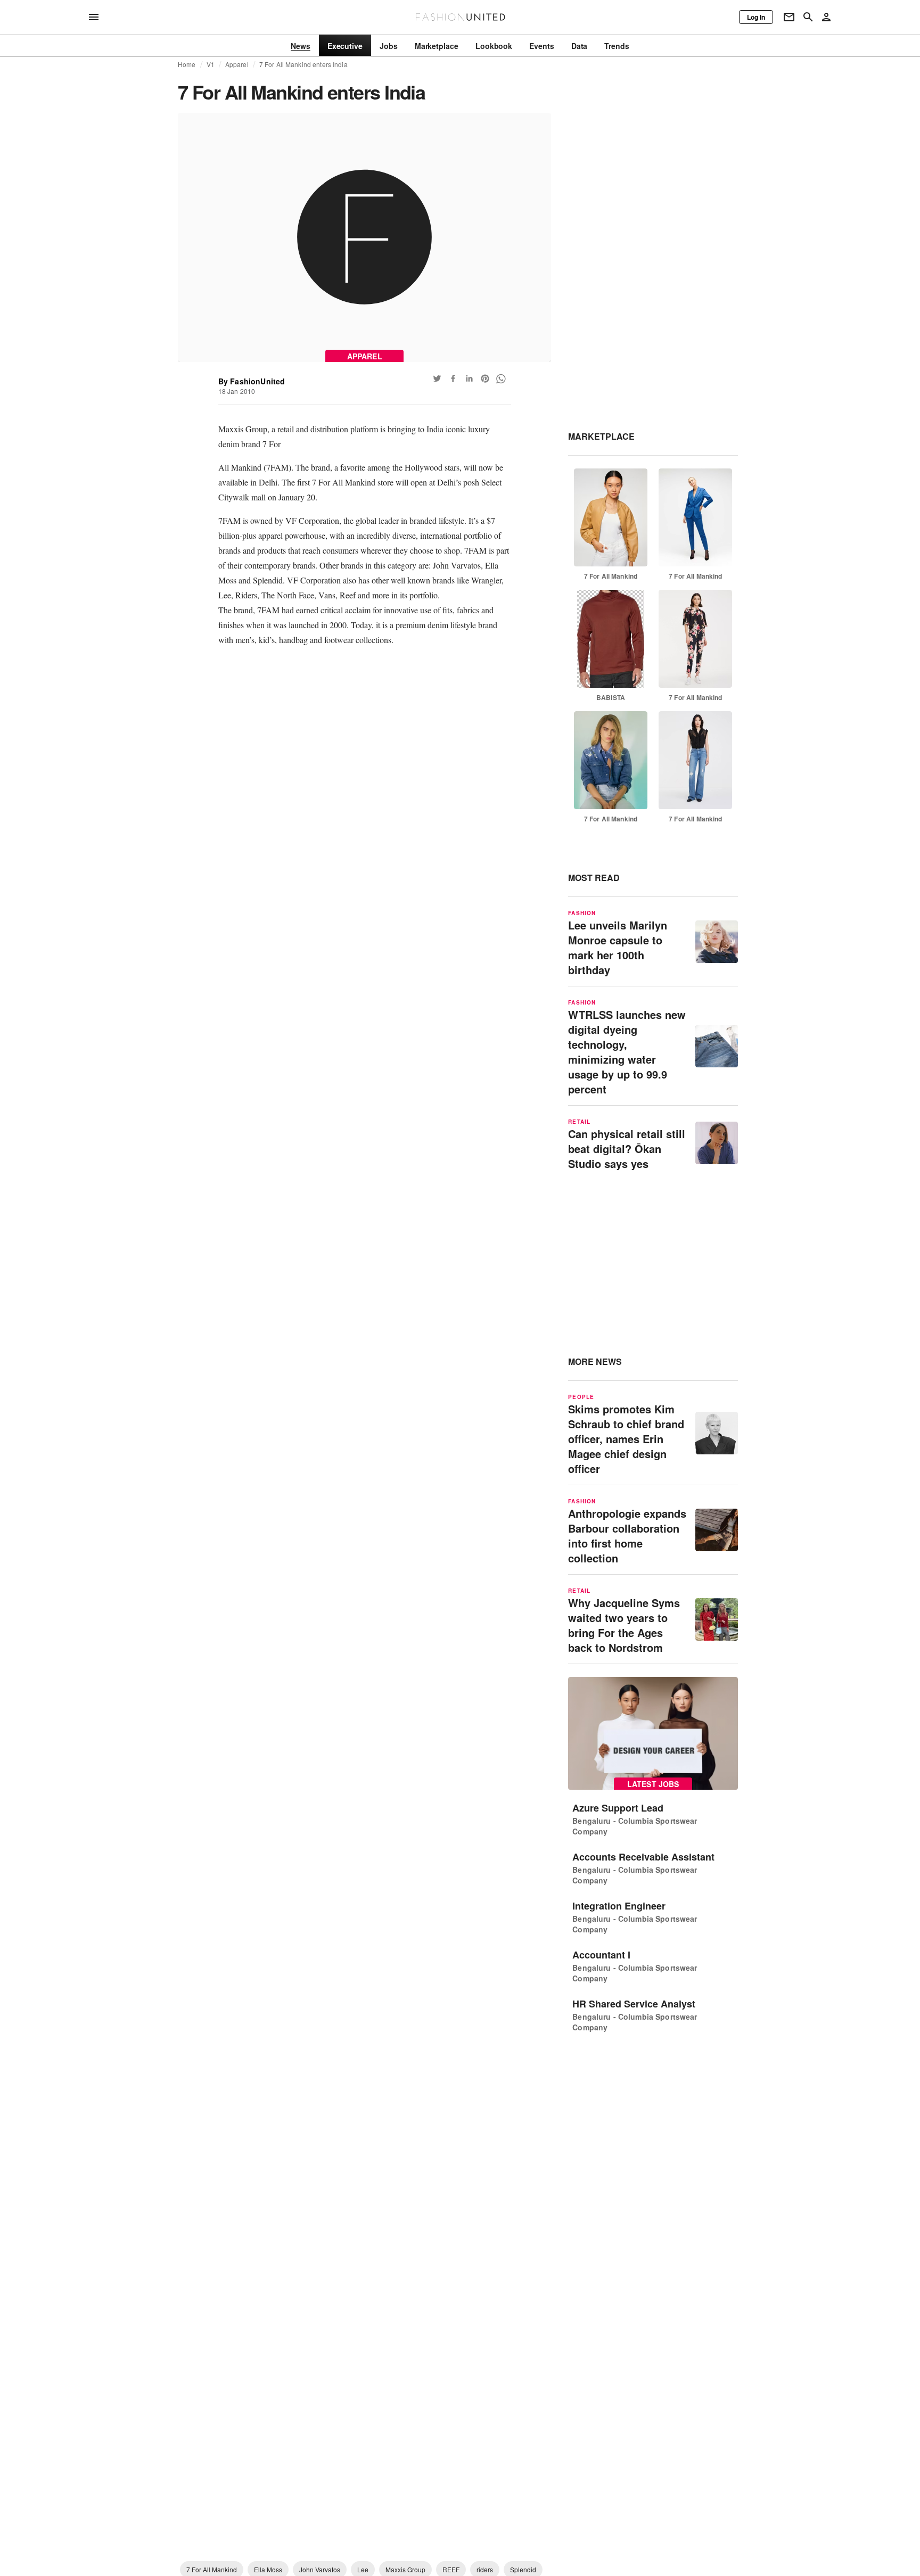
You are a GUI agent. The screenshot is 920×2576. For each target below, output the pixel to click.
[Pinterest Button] (485, 378)
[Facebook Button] (453, 378)
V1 (211, 64)
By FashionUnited (252, 381)
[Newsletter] (789, 17)
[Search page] (808, 17)
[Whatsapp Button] (501, 378)
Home (187, 64)
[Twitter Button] (437, 378)
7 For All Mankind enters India (303, 64)
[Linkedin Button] (469, 378)
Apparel (237, 64)
